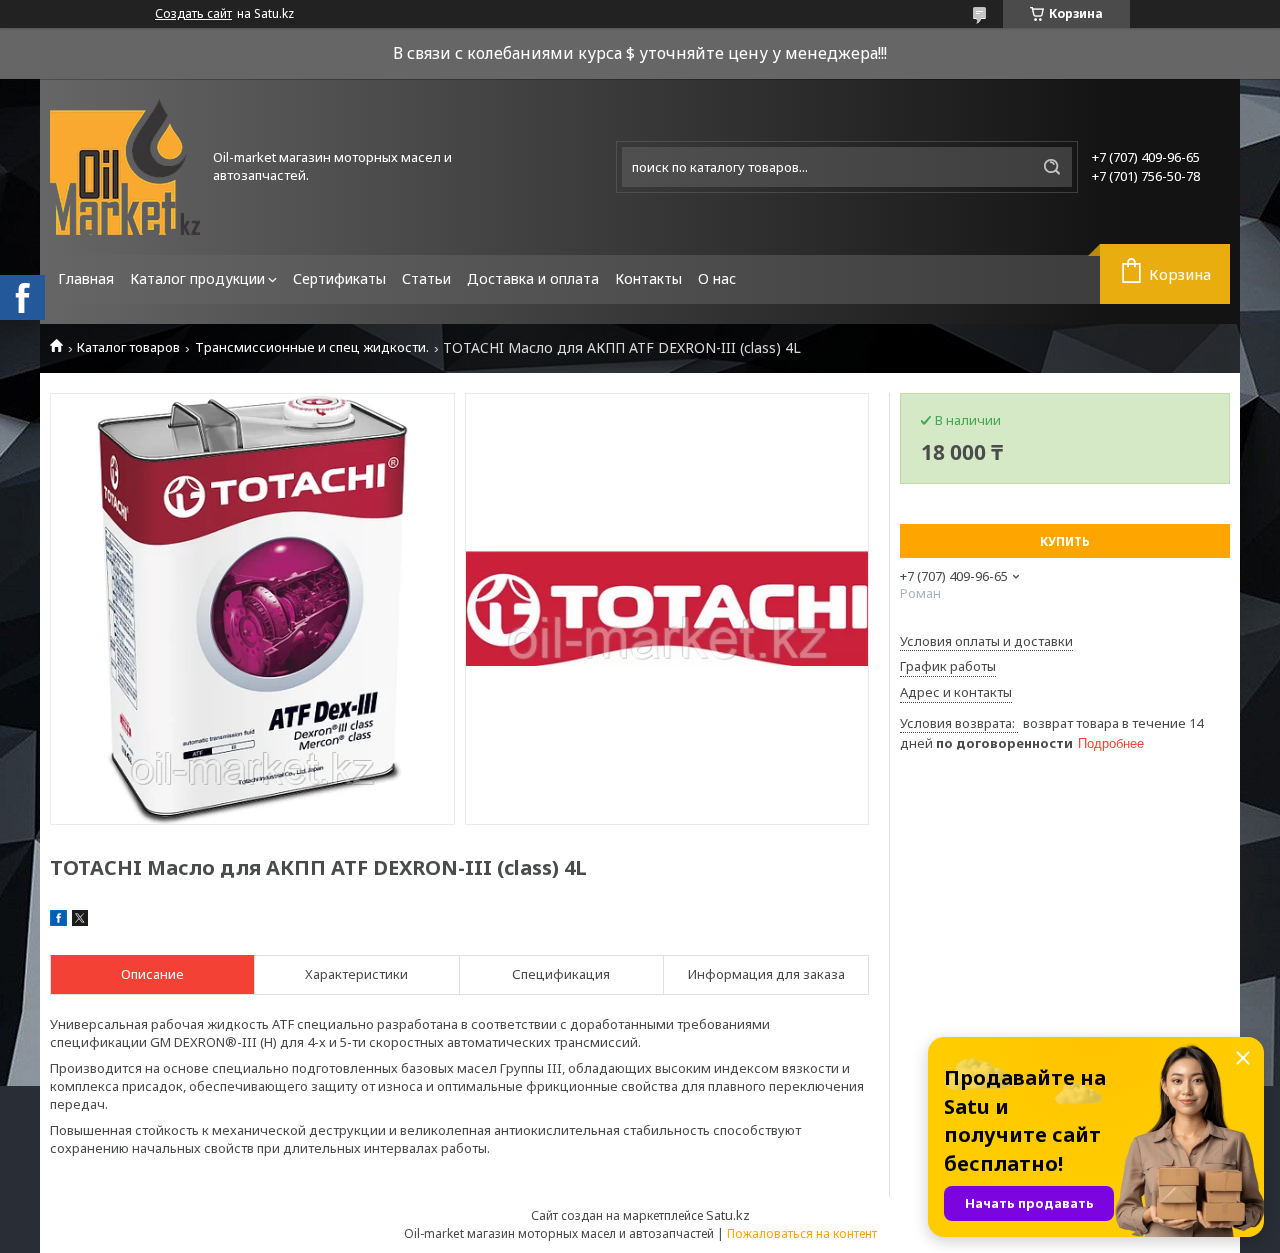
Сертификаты (339, 278)
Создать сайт (193, 14)
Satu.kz (728, 1215)
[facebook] (58, 921)
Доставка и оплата (533, 278)
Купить (1065, 541)
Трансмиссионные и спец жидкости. (312, 347)
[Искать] (1052, 167)
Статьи (426, 278)
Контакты (648, 278)
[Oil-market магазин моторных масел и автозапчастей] (125, 167)
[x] (80, 921)
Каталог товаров (128, 347)
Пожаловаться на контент (802, 1233)
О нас (717, 278)
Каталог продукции (197, 278)
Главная (86, 278)
